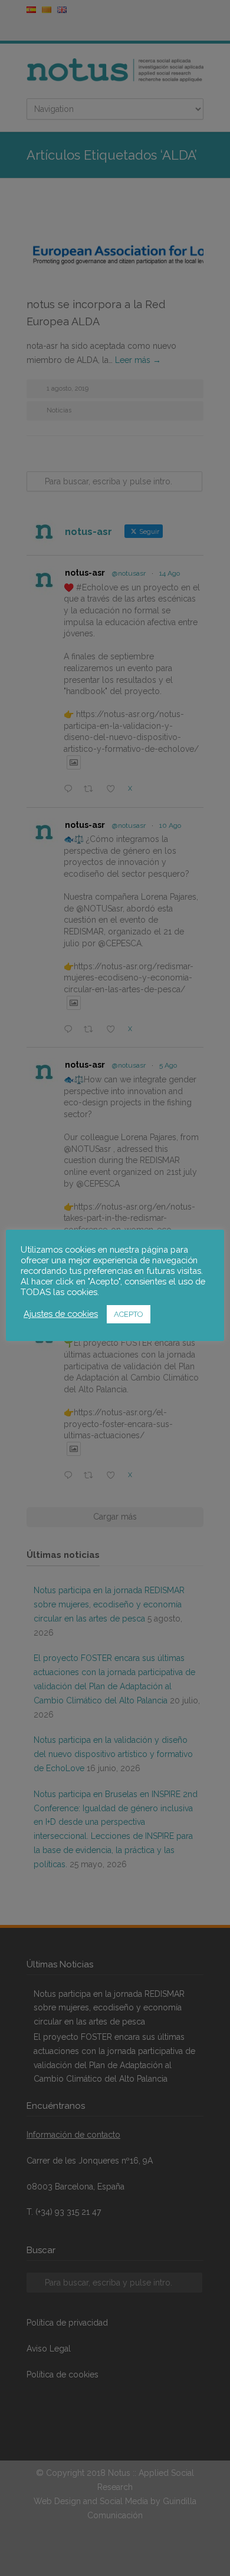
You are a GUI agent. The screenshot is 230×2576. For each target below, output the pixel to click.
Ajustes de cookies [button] (61, 1314)
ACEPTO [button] (129, 1314)
